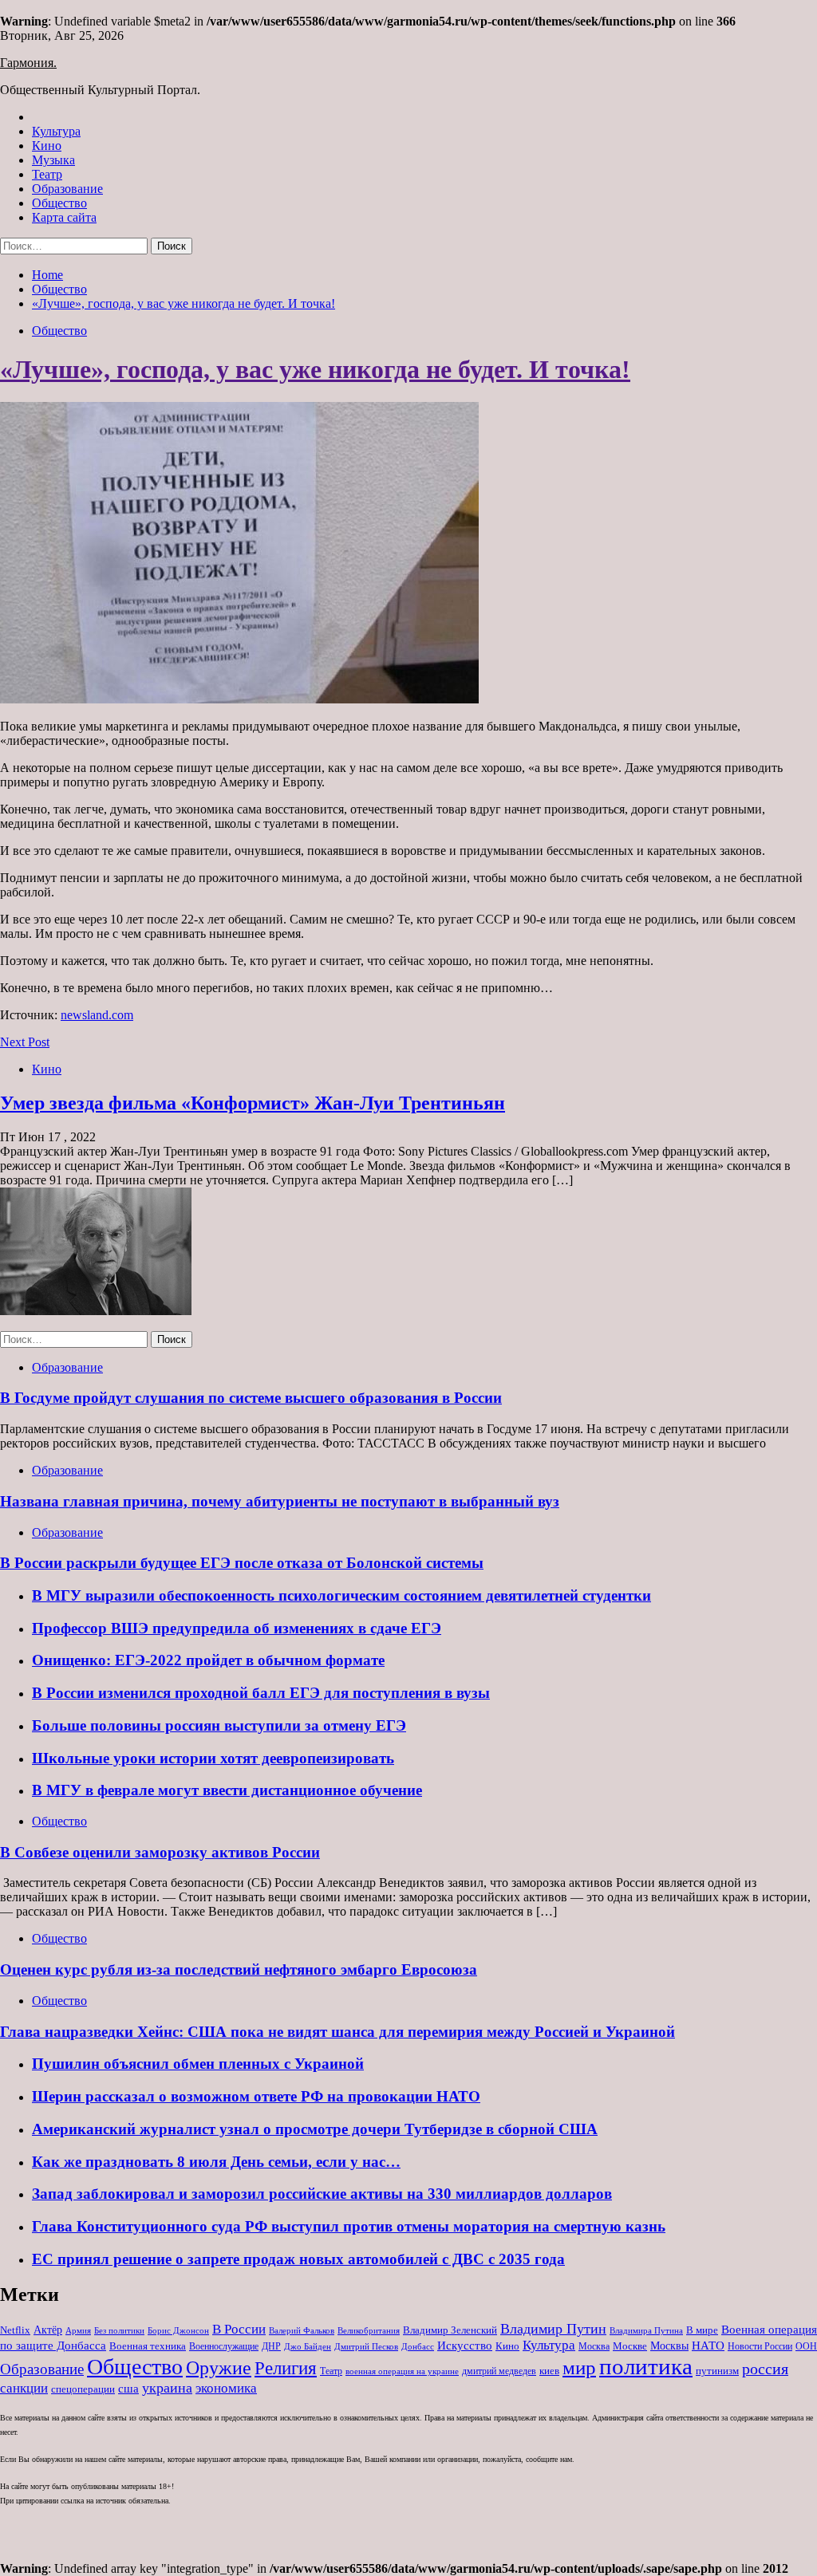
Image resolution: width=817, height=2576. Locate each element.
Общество (59, 203)
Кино (47, 146)
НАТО (708, 2345)
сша (128, 2389)
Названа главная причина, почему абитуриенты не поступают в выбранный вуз (280, 1501)
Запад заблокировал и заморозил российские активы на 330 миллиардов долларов (322, 2194)
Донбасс (418, 2346)
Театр (47, 174)
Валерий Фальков (302, 2331)
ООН (806, 2346)
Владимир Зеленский (450, 2330)
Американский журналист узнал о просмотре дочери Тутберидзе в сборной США (315, 2129)
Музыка (53, 160)
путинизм (717, 2371)
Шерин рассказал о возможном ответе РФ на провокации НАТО (256, 2096)
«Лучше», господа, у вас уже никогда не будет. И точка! (315, 369)
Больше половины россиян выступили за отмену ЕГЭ (219, 1725)
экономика (226, 2388)
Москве (630, 2346)
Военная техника (148, 2346)
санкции (24, 2388)
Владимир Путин (553, 2329)
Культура (56, 131)
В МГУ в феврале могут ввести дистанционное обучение (227, 1790)
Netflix (15, 2330)
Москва (594, 2346)
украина (167, 2388)
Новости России (760, 2346)
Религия (286, 2368)
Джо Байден (308, 2346)
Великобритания (369, 2330)
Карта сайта (64, 217)
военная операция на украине (402, 2371)
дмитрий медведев (499, 2371)
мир (579, 2367)
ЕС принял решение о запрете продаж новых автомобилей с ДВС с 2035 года (298, 2259)
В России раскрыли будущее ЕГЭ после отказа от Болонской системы (242, 1563)
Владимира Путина (646, 2331)
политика (646, 2366)
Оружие (219, 2367)
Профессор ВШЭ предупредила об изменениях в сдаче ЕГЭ (237, 1628)
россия (765, 2369)
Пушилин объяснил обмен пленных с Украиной (198, 2064)
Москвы (669, 2346)
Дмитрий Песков (366, 2347)
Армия (78, 2331)
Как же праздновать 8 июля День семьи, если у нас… (216, 2162)
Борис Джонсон (178, 2330)
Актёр (48, 2330)
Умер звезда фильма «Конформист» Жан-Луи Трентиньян (253, 1103)
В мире (702, 2330)
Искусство (465, 2345)
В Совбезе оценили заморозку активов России (160, 1852)
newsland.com (97, 1015)
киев (549, 2371)
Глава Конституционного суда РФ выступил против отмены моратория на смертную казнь (349, 2226)
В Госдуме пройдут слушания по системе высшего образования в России (251, 1398)
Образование (67, 189)
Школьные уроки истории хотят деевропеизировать (213, 1758)
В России (239, 2329)
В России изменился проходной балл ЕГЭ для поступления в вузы (261, 1693)
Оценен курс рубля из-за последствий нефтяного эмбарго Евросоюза (239, 1969)
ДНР (271, 2346)
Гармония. (28, 63)
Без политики (119, 2331)
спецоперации (83, 2389)
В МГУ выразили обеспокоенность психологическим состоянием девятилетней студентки (341, 1595)
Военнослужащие (224, 2346)
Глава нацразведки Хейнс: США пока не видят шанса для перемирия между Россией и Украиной (337, 2032)
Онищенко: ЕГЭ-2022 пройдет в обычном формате (208, 1660)
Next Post (25, 1042)
